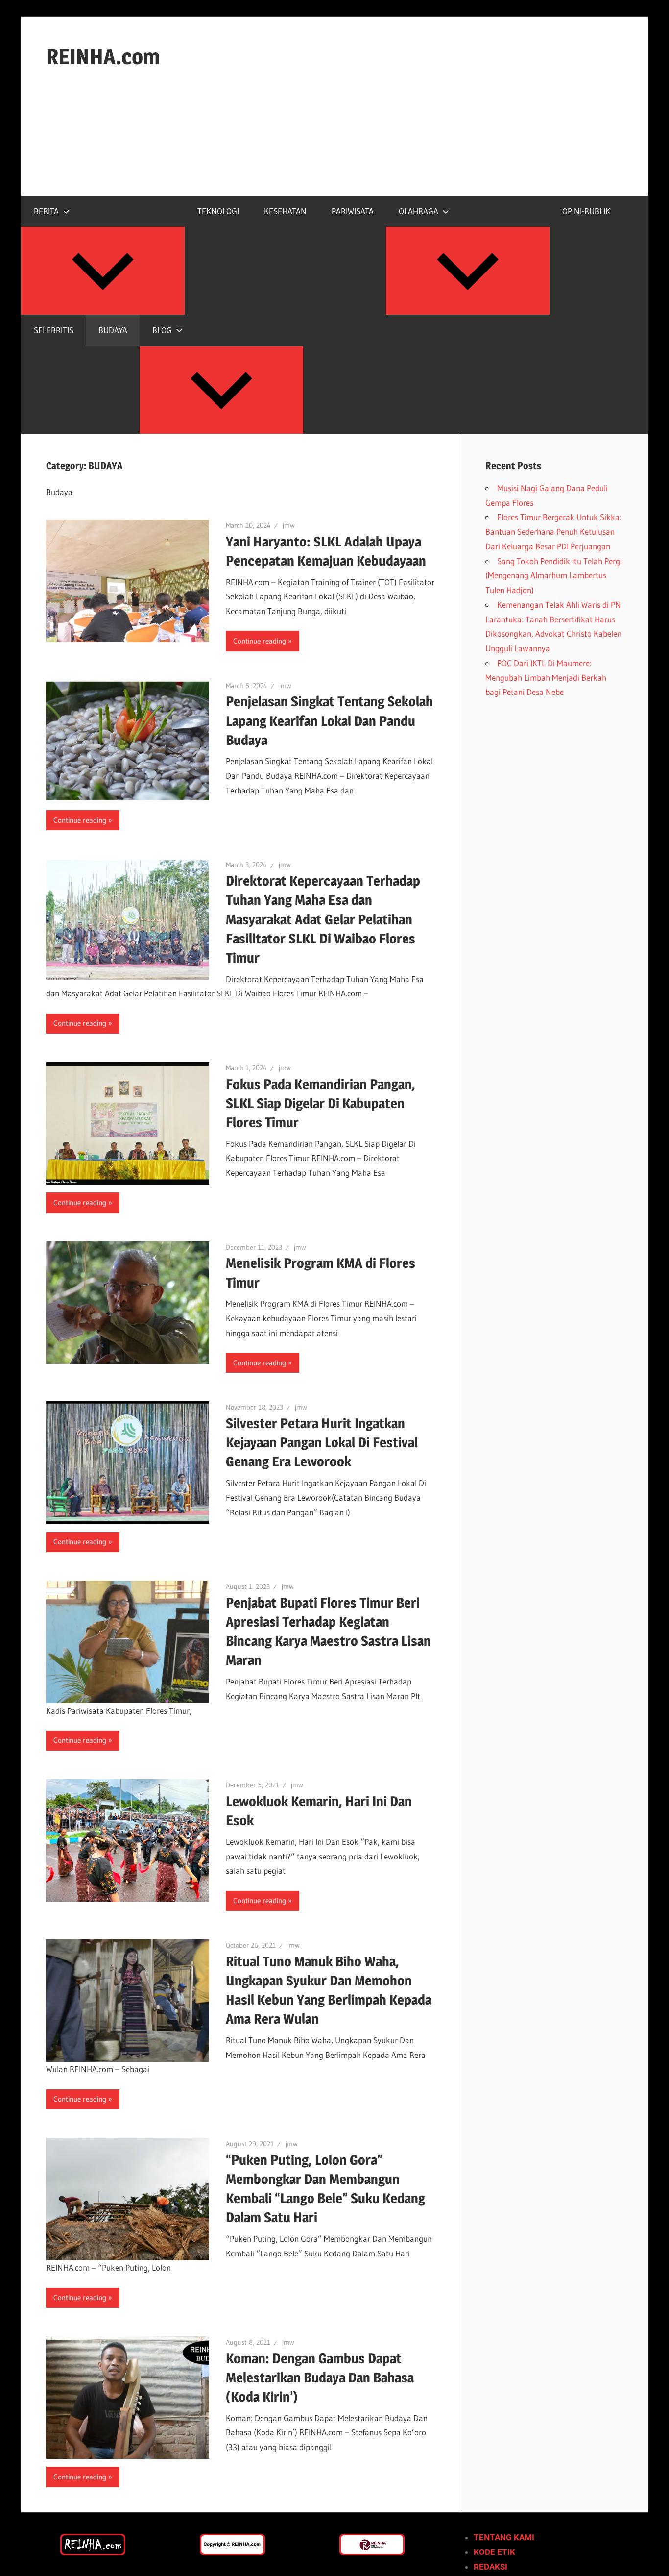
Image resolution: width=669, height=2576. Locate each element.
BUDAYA (113, 330)
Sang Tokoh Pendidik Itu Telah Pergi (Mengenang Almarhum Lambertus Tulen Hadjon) (554, 576)
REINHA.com (103, 56)
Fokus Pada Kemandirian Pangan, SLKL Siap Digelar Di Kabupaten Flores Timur (321, 1103)
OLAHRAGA (418, 211)
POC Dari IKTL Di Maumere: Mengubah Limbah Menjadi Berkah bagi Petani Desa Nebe (546, 678)
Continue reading (260, 641)
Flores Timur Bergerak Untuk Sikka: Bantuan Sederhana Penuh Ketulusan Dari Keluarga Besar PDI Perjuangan (553, 532)
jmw (289, 525)
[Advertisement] (334, 144)
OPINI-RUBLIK (586, 211)
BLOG (162, 330)
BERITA (46, 211)
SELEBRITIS (54, 330)
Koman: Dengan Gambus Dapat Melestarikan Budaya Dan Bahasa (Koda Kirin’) (320, 2378)
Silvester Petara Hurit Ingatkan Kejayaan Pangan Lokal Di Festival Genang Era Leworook (322, 1442)
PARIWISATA (353, 211)
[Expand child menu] (103, 271)
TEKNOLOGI (218, 211)
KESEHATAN (285, 211)
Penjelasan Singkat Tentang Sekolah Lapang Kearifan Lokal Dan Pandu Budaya (329, 720)
